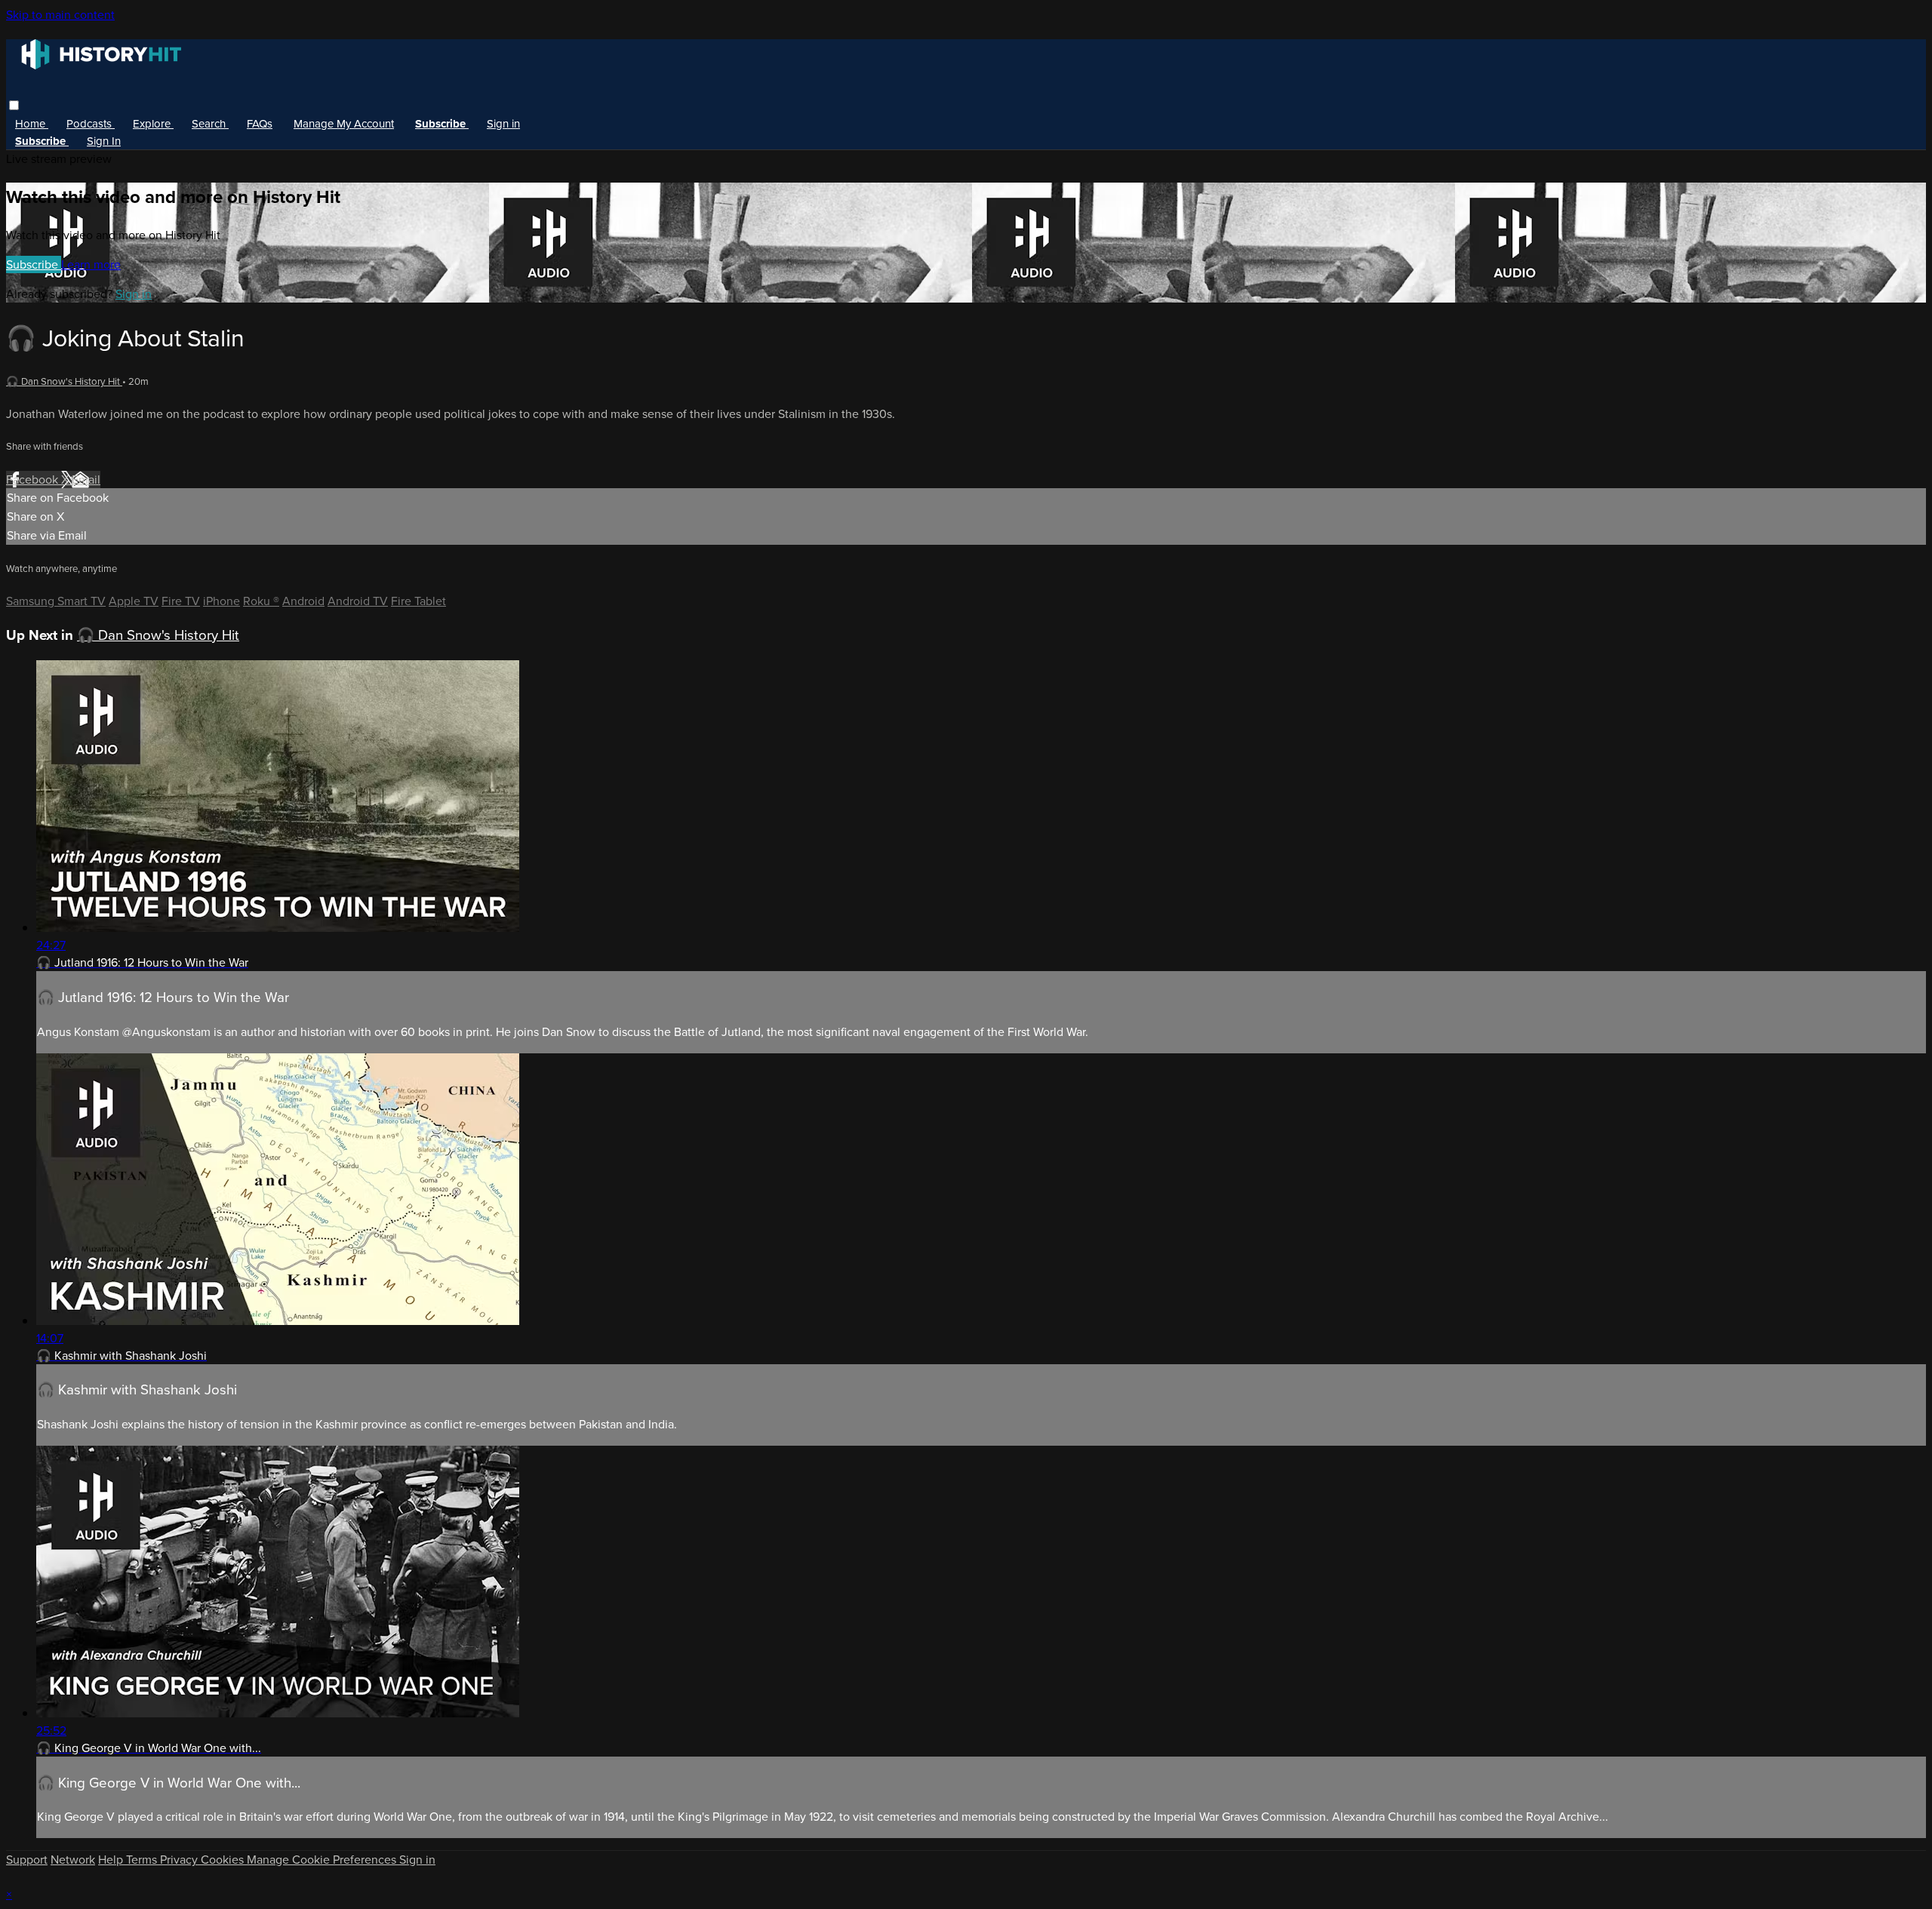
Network (73, 1860)
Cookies (224, 1860)
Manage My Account (344, 124)
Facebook (34, 480)
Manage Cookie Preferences (323, 1860)
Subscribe (34, 264)
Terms (143, 1860)
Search (210, 124)
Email (86, 480)
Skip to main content (60, 15)
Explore (153, 124)
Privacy (180, 1860)
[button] (14, 105)
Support (27, 1860)
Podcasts (91, 124)
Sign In (104, 141)
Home (32, 124)
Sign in (503, 124)
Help (112, 1860)
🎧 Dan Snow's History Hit (64, 381)
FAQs (260, 124)
